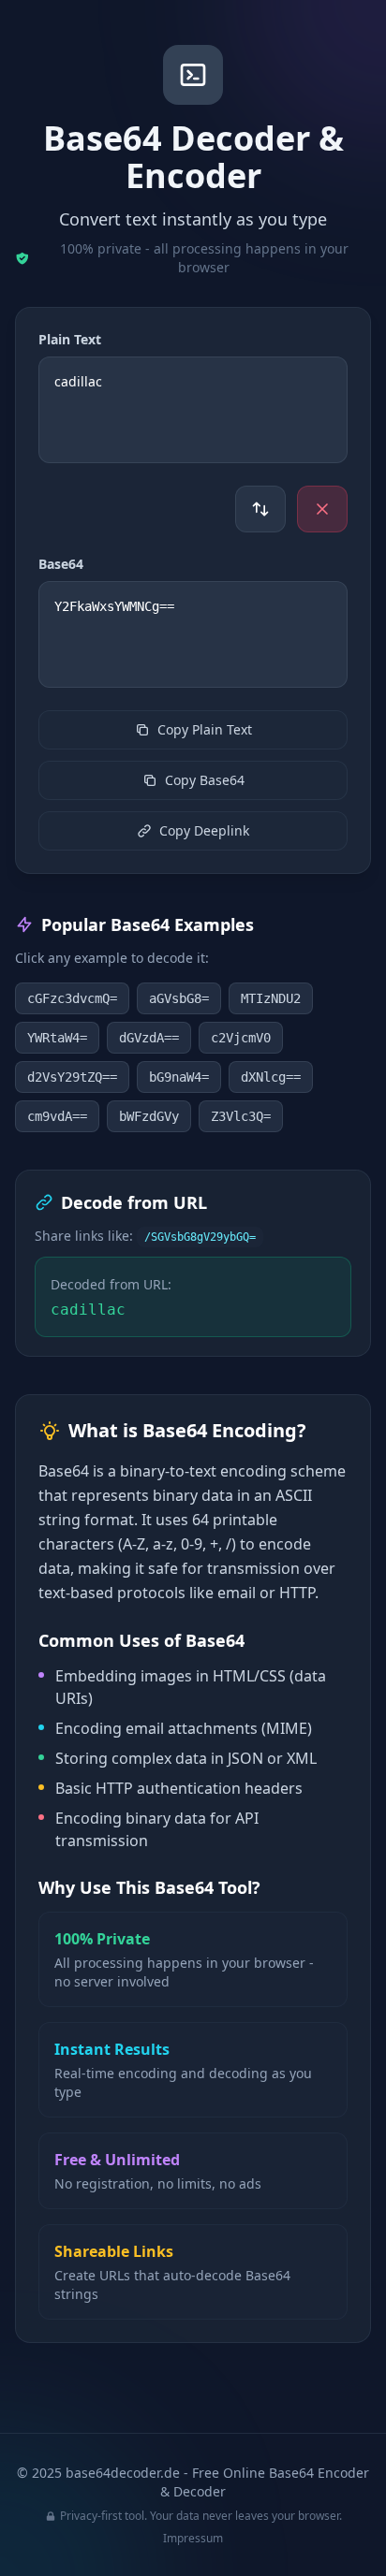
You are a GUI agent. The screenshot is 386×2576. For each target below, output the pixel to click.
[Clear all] (322, 509)
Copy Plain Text (205, 729)
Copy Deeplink (204, 830)
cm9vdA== (57, 1116)
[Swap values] (260, 509)
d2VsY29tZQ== (72, 1077)
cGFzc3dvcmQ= (72, 998)
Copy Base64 (205, 780)
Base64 (61, 564)
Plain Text (70, 339)
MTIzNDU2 (271, 998)
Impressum (193, 2538)
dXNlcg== (271, 1077)
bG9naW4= (179, 1077)
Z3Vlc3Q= (241, 1116)
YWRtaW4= (57, 1038)
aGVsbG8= (179, 998)
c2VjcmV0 (241, 1038)
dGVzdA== (149, 1038)
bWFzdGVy (149, 1116)
